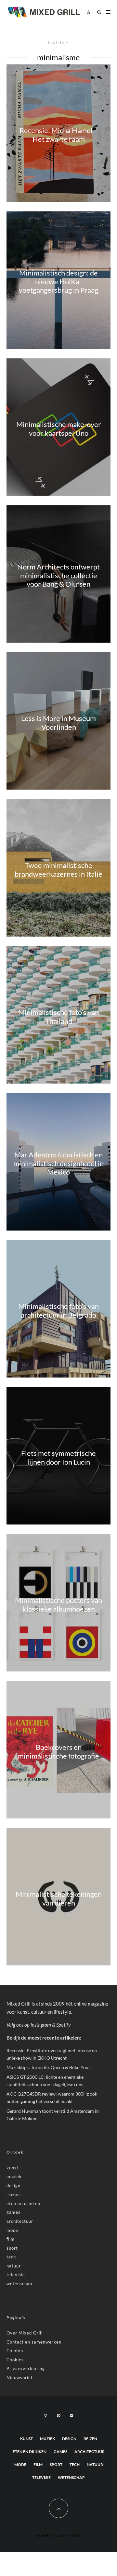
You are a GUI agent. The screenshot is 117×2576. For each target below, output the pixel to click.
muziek (14, 2177)
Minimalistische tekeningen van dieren (59, 1898)
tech (11, 2257)
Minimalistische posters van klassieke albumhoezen (58, 1604)
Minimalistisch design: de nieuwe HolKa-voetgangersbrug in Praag (58, 282)
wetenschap (19, 2284)
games (13, 2212)
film (11, 2239)
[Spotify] (71, 2416)
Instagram (41, 2025)
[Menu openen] (108, 12)
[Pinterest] (58, 2416)
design (13, 2186)
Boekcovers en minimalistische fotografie (58, 1751)
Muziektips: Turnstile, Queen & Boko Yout (48, 2067)
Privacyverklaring (26, 2368)
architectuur (20, 2221)
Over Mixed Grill (25, 2333)
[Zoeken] (99, 12)
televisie (16, 2275)
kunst (13, 2168)
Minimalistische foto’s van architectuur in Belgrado (58, 1310)
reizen (13, 2194)
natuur (14, 2266)
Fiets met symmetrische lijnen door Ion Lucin (58, 1457)
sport (12, 2248)
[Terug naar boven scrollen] (58, 2508)
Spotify (63, 2025)
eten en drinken (23, 2203)
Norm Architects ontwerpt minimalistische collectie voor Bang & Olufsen (58, 576)
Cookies (15, 2360)
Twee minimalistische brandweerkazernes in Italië (58, 870)
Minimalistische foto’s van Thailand (58, 1017)
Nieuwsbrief (19, 2378)
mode (12, 2230)
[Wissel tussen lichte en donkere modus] (88, 12)
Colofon (15, 2351)
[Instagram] (45, 2416)
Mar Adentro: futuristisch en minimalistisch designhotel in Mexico (58, 1164)
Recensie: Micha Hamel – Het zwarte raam (59, 135)
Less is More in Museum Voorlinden (58, 723)
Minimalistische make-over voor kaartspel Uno (59, 429)
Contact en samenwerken (34, 2342)
